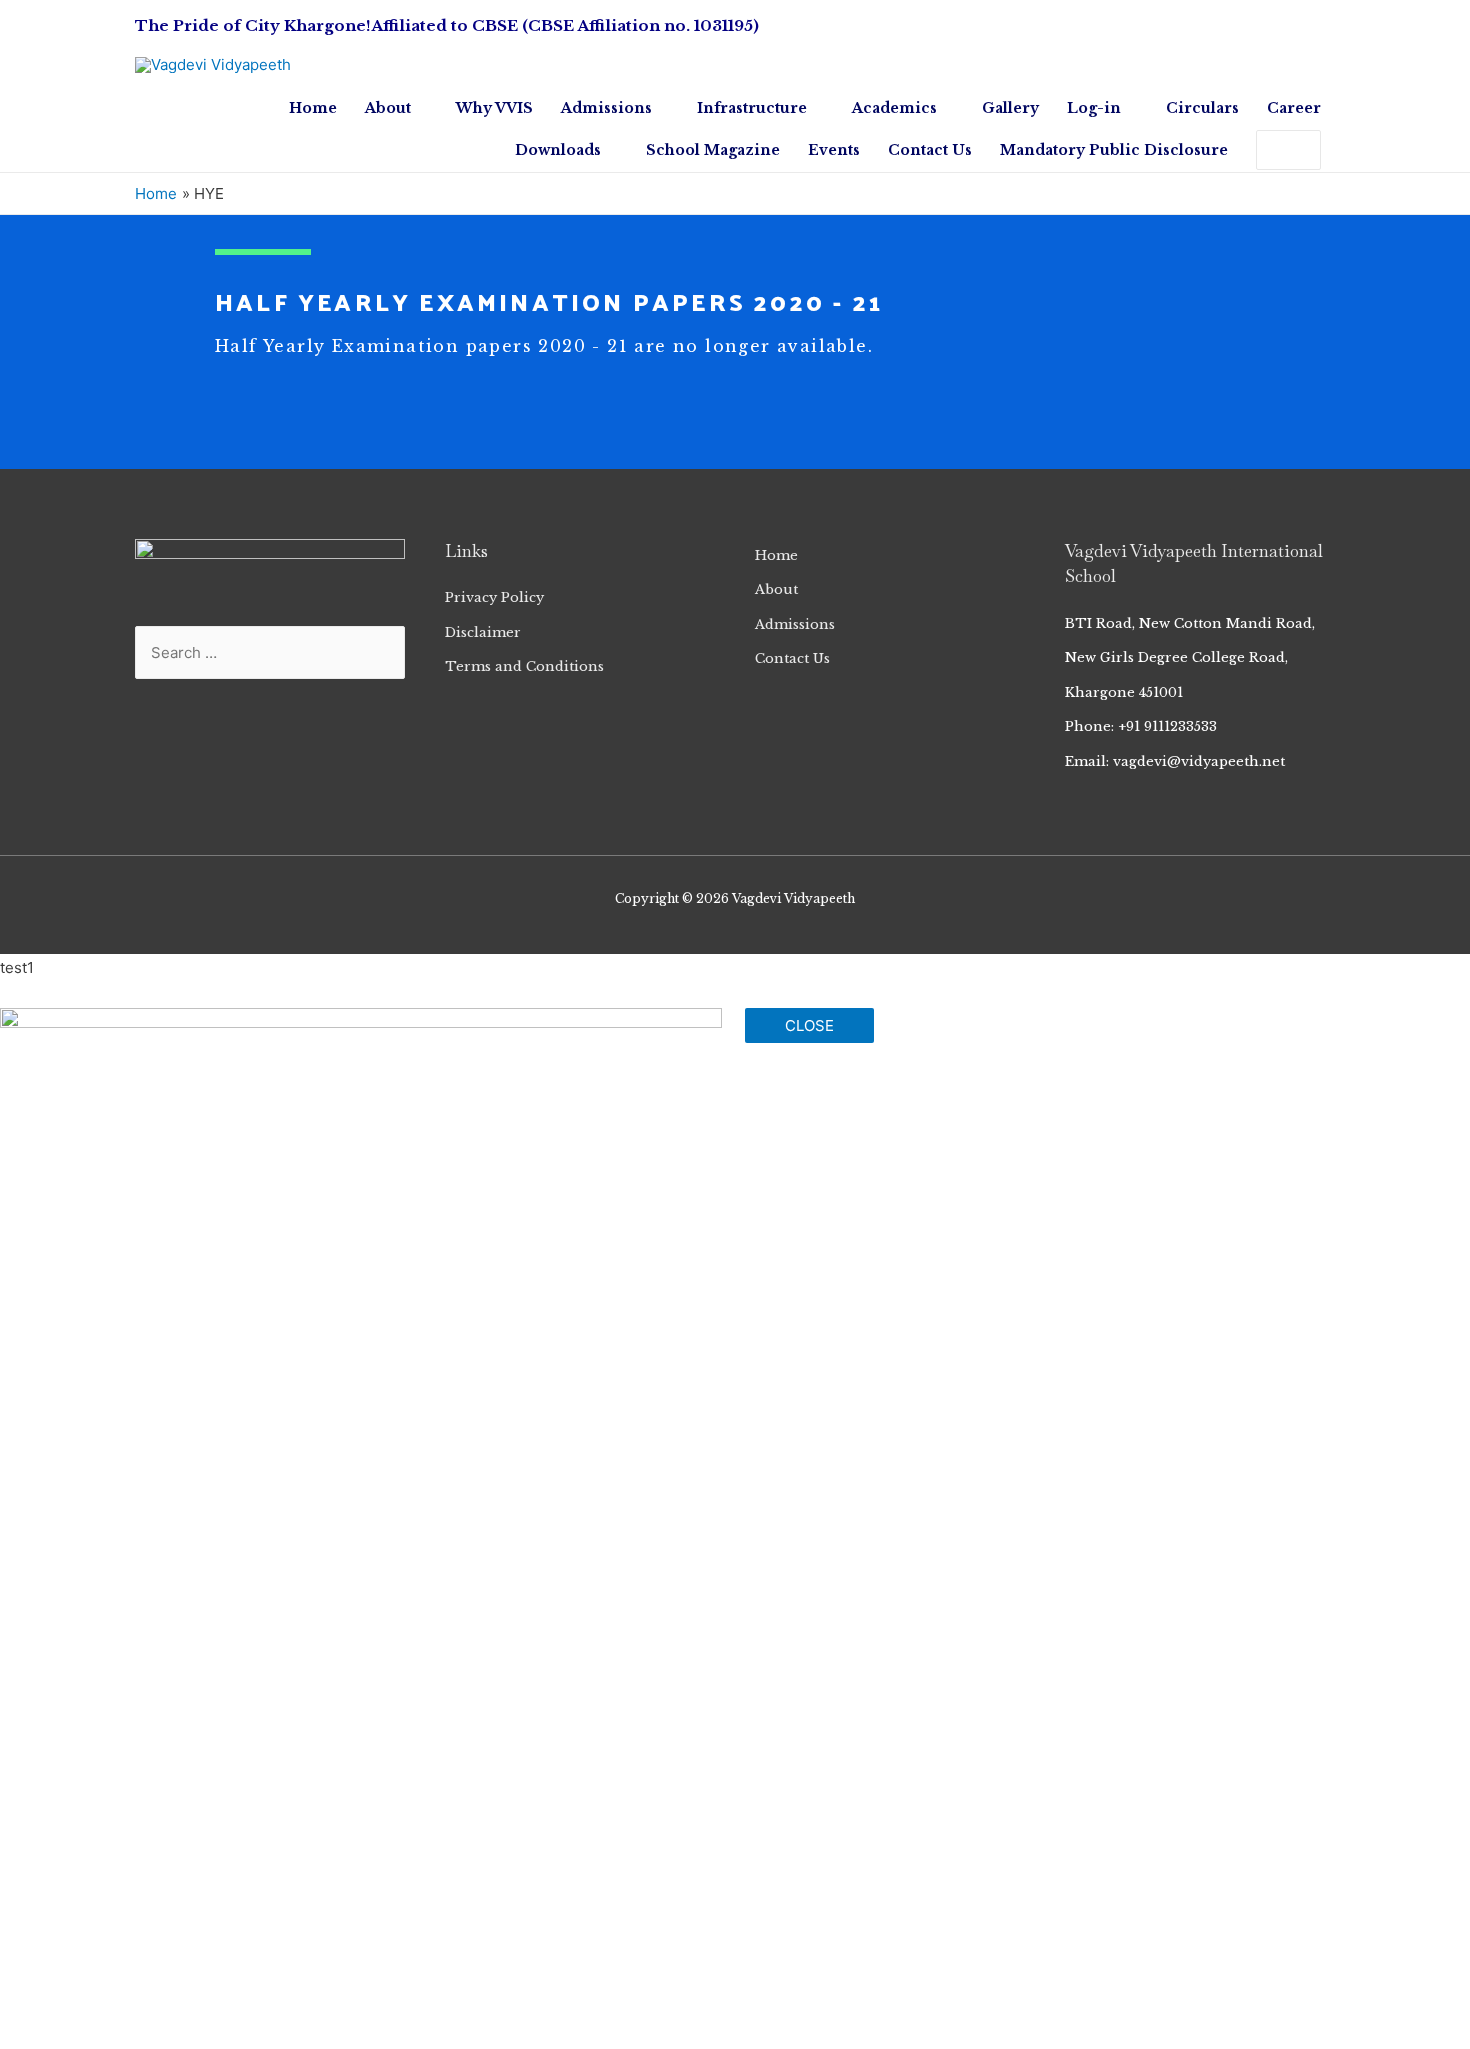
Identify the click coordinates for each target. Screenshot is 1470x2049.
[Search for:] (1267, 150)
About (776, 589)
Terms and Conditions (524, 666)
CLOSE (809, 1025)
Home (776, 555)
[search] (1267, 150)
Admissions (795, 624)
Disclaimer (483, 632)
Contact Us (792, 658)
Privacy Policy (494, 597)
